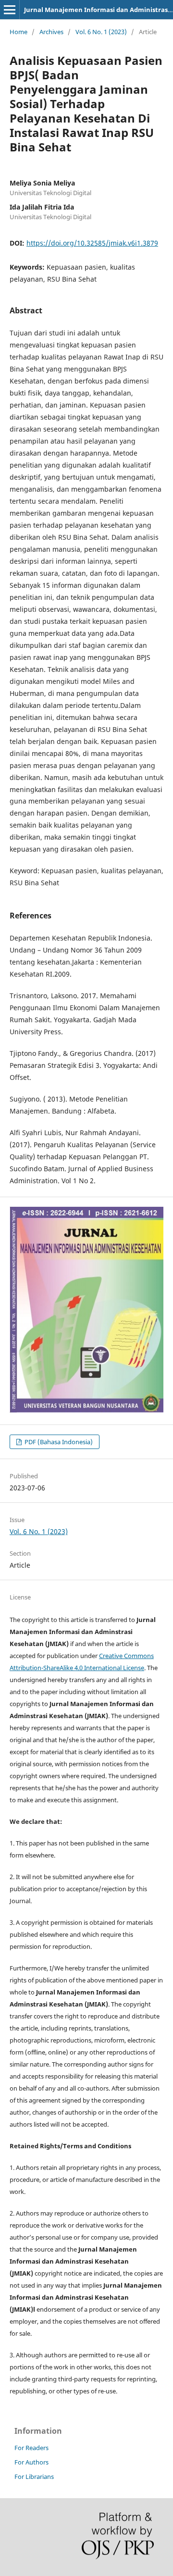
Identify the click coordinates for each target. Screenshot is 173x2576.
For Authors (31, 2462)
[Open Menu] (10, 10)
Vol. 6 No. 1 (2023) (101, 32)
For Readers (31, 2448)
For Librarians (34, 2477)
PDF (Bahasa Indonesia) (58, 1442)
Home (19, 32)
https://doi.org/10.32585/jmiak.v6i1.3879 (92, 243)
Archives (51, 32)
